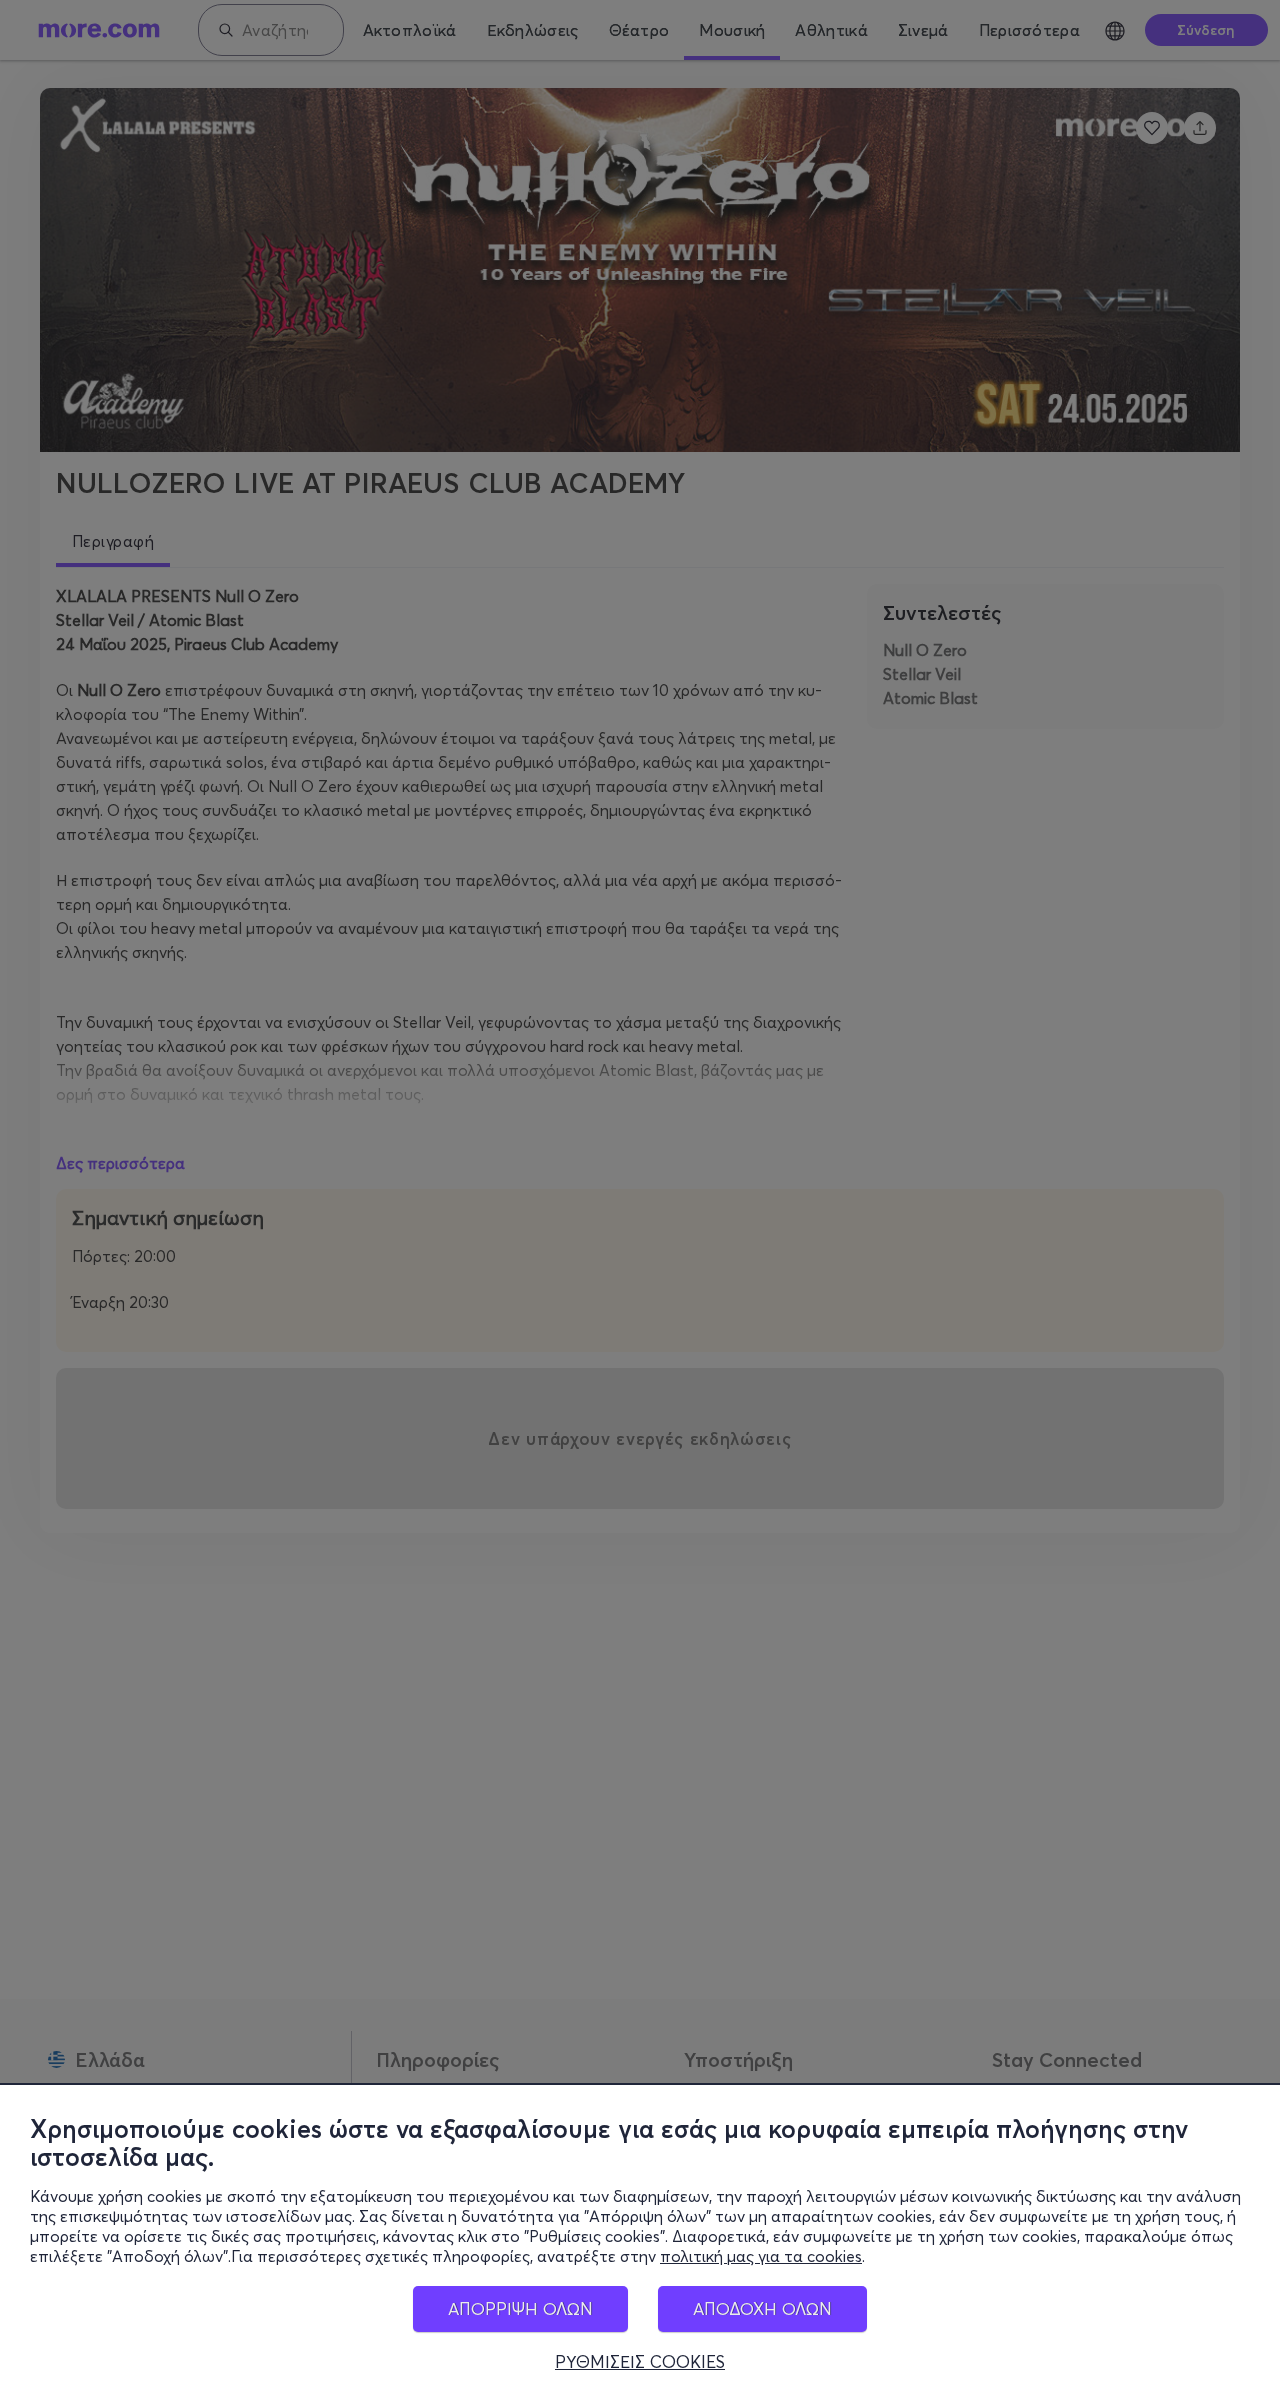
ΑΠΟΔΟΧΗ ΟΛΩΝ (762, 2308)
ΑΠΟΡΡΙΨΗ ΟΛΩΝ (520, 2308)
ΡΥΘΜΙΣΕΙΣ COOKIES (640, 2362)
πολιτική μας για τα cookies (761, 2256)
